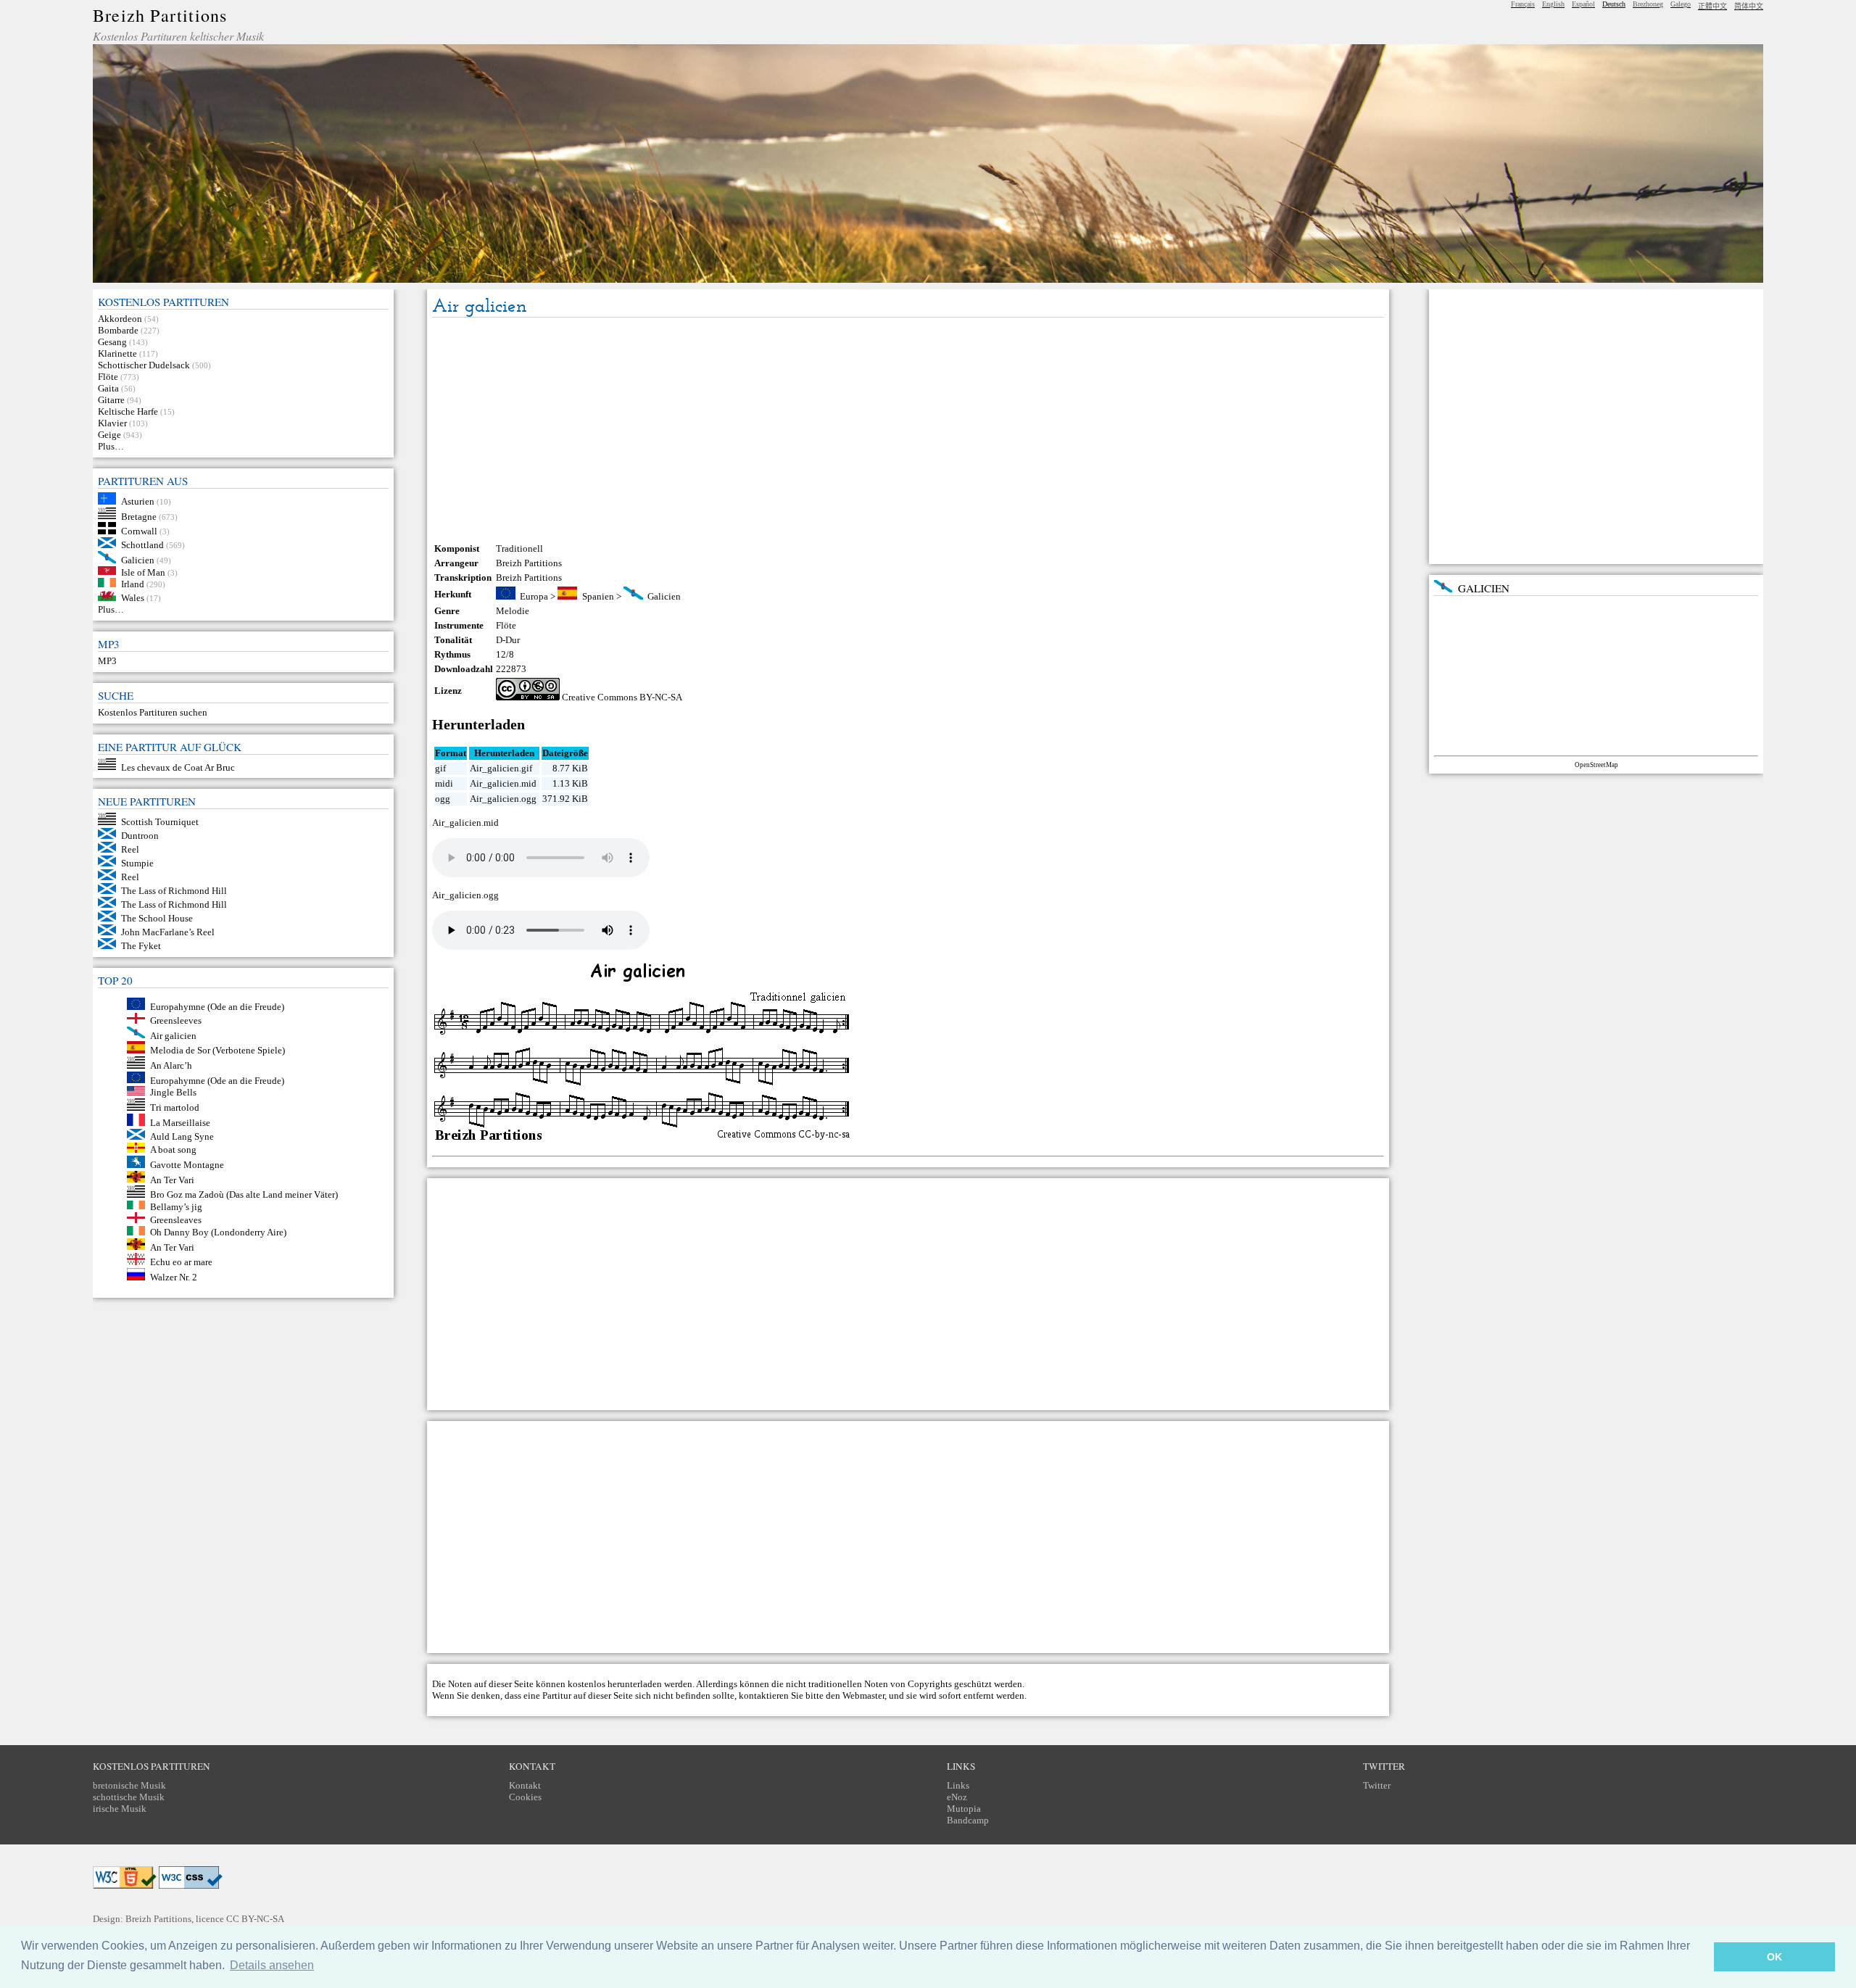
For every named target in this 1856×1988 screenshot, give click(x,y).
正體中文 (1712, 6)
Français (1523, 4)
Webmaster (863, 1695)
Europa (534, 596)
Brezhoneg (1648, 4)
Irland (133, 584)
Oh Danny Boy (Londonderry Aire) (218, 1232)
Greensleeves (176, 1020)
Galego (1681, 4)
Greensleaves (176, 1220)
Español (1583, 4)
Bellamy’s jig (176, 1206)
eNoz (957, 1797)
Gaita (108, 388)
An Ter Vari (172, 1179)
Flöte (108, 377)
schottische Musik (129, 1797)
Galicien (138, 560)
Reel (130, 849)
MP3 (107, 661)
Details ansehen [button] (272, 1965)
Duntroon (140, 836)
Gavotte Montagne (187, 1165)
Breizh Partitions (160, 15)
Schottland (142, 545)
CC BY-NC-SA (255, 1919)
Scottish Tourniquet (160, 822)
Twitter (1377, 1785)
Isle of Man (143, 572)
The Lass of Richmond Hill (174, 891)
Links (958, 1785)
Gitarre (111, 400)
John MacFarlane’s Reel (168, 932)
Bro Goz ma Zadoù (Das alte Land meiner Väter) (244, 1194)
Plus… (111, 446)
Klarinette (117, 353)
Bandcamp (968, 1820)
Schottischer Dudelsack (144, 365)
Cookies (525, 1797)
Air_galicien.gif (501, 768)
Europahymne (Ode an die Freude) (217, 1007)
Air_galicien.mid (503, 783)
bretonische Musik (129, 1785)
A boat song (173, 1150)
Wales (133, 598)
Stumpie (137, 863)
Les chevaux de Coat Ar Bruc (178, 767)
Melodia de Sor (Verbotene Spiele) (217, 1050)
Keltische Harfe (128, 411)
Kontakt (525, 1785)
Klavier (112, 423)
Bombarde (118, 330)
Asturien (138, 501)
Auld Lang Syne (182, 1136)
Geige (109, 435)
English (1553, 4)
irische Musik (120, 1809)
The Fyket (141, 946)
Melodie (513, 611)
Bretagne (139, 516)
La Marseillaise (180, 1123)
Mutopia (964, 1809)
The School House (157, 918)
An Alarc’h (171, 1065)
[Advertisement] (908, 430)
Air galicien (173, 1035)
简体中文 (1749, 6)
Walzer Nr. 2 (174, 1277)
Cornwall (139, 531)
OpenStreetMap (1596, 765)
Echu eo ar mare (181, 1262)
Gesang (112, 342)
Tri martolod (175, 1107)
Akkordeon (120, 319)
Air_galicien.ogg (503, 799)
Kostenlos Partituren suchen (153, 712)
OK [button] (1774, 1957)
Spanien (598, 596)
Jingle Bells (173, 1092)
